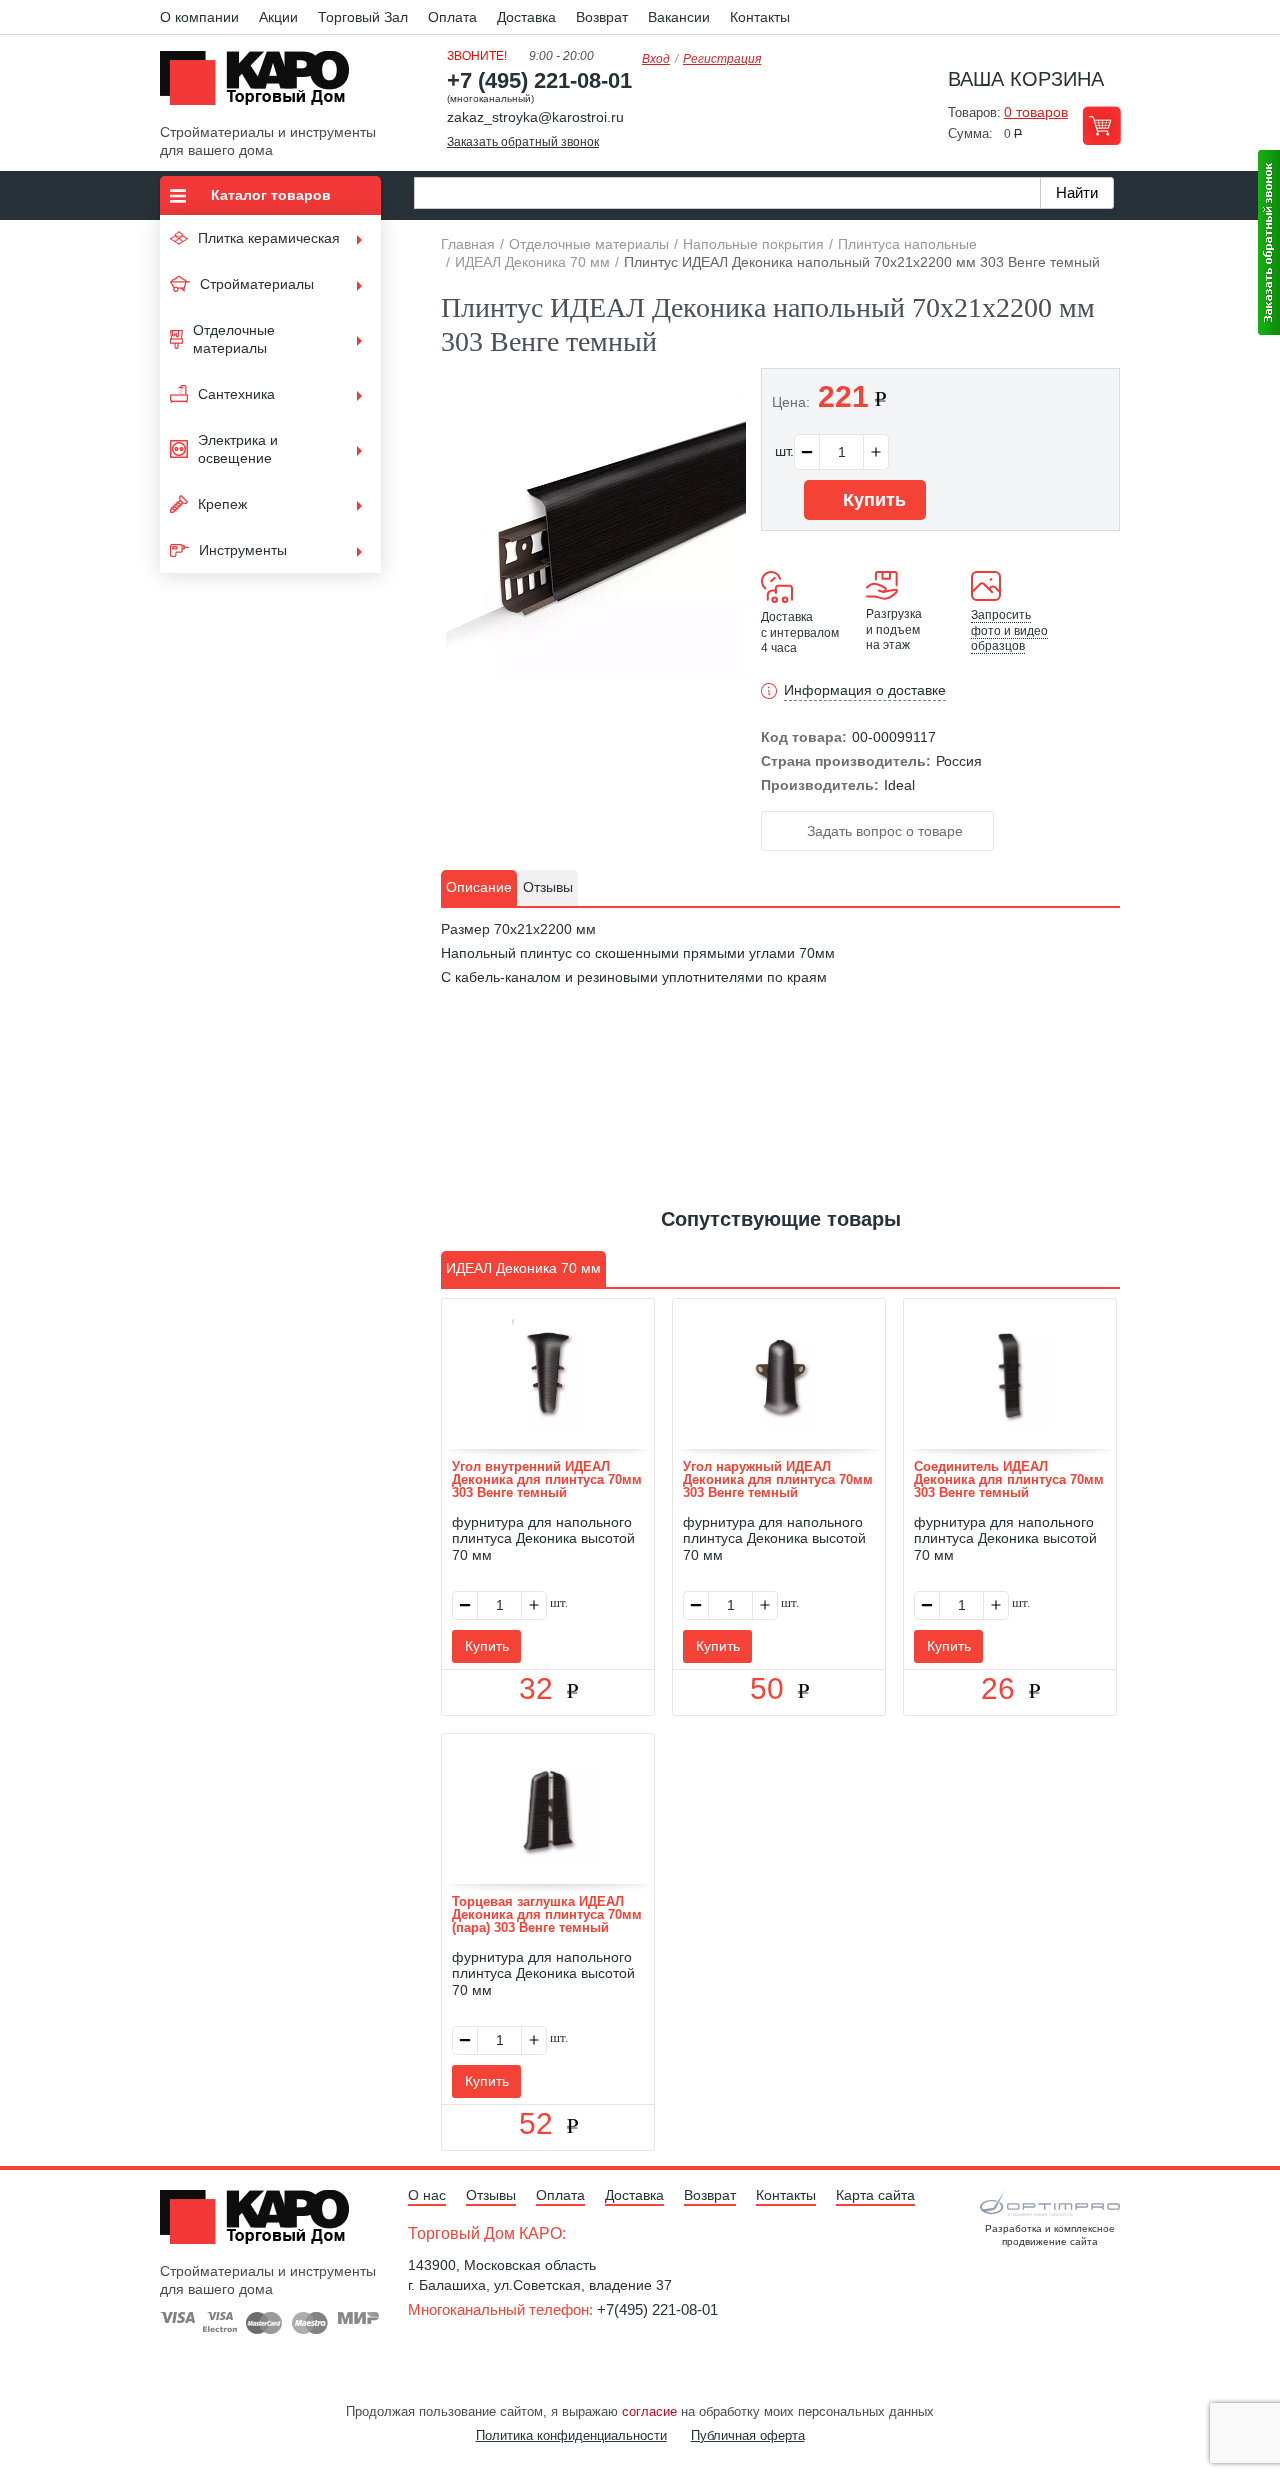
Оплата (452, 17)
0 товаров (1036, 112)
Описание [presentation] (479, 887)
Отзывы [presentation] (548, 887)
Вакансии (679, 17)
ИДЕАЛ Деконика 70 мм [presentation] (523, 1268)
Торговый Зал (363, 17)
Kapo (262, 84)
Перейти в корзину (1101, 125)
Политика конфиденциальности (571, 2435)
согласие (649, 2411)
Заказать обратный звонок (523, 142)
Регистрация (722, 59)
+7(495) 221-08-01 (657, 2309)
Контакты (760, 17)
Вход (656, 59)
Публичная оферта (748, 2435)
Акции (278, 17)
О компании (199, 17)
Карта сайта (875, 2195)
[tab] (479, 888)
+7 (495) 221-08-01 (539, 80)
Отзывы (491, 2195)
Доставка (526, 17)
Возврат (602, 17)
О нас (427, 2195)
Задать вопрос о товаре (883, 831)
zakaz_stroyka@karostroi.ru (535, 117)
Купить (872, 500)
